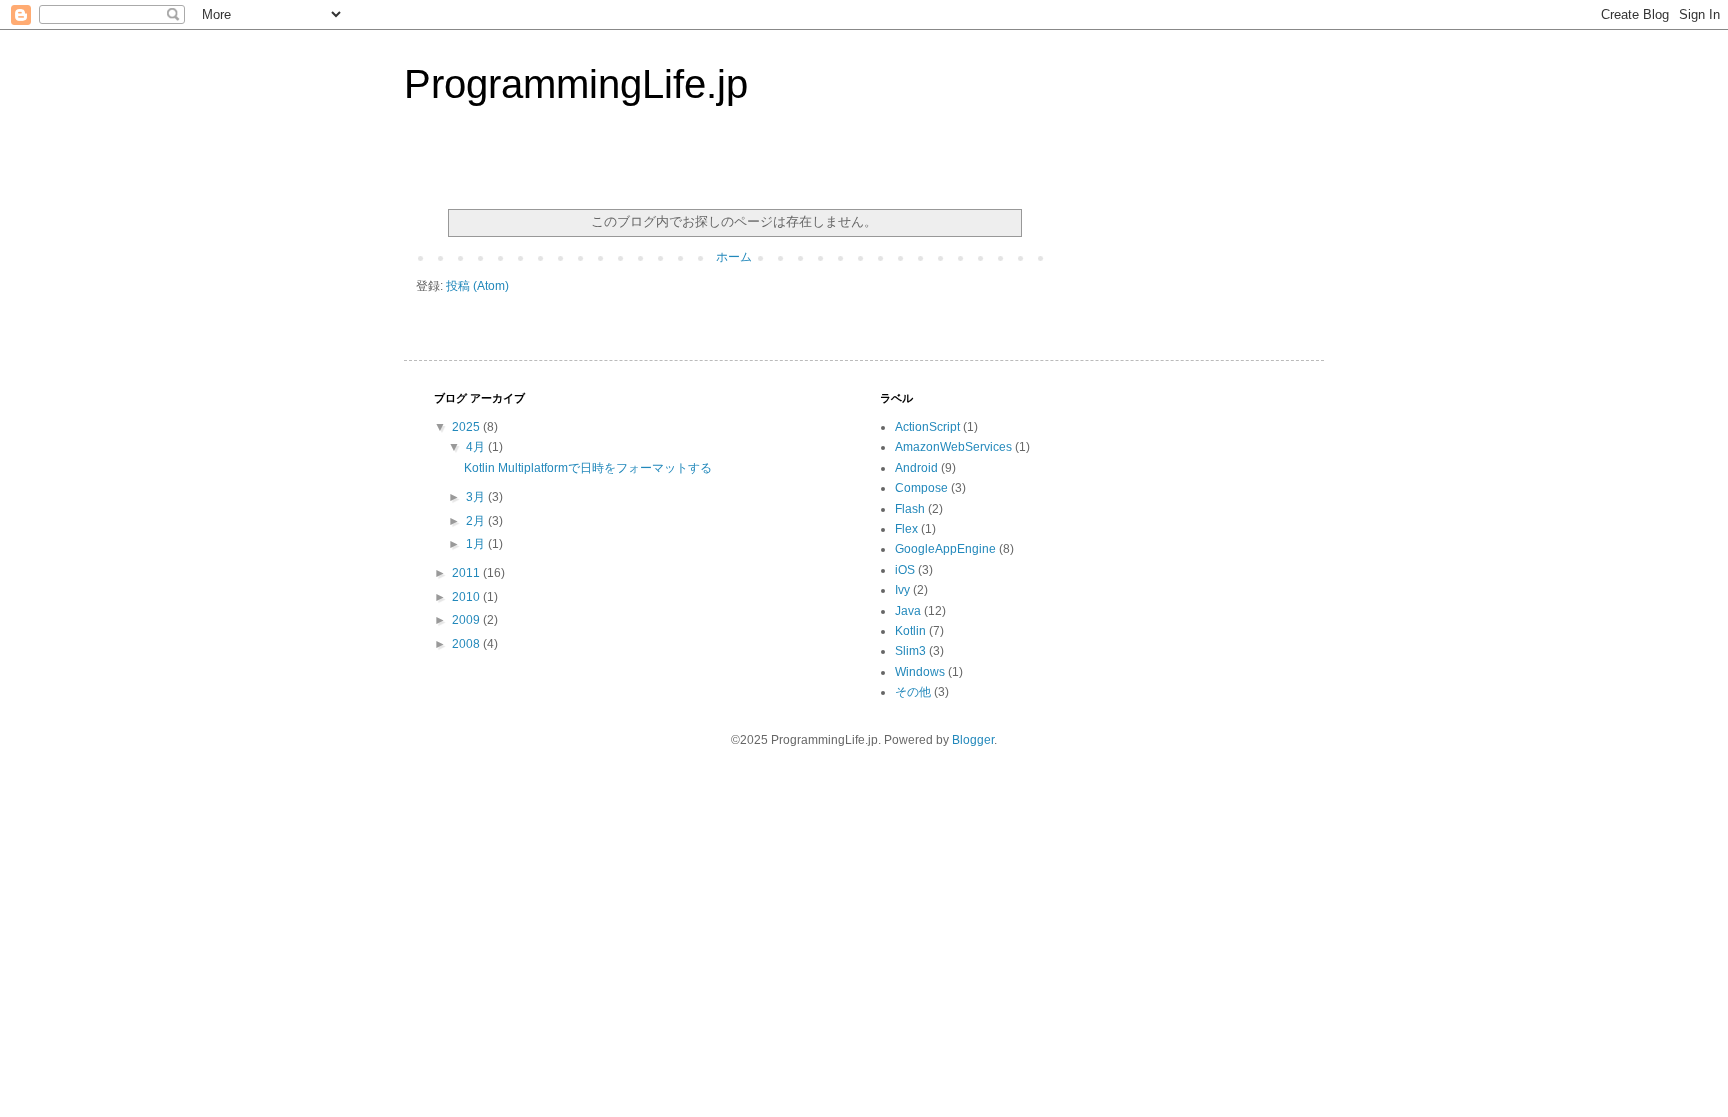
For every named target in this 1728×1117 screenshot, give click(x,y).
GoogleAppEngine (945, 549)
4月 (477, 447)
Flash (910, 509)
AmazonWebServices (953, 447)
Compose (921, 488)
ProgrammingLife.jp (576, 84)
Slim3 (910, 651)
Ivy (902, 590)
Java (908, 611)
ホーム (734, 257)
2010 (467, 597)
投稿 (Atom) (477, 286)
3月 (477, 497)
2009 (467, 620)
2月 (477, 521)
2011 (467, 573)
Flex (906, 529)
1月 (477, 544)
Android (916, 468)
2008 (467, 644)
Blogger (973, 740)
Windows (920, 672)
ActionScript (927, 427)
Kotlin (910, 631)
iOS (905, 570)
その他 (913, 692)
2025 (467, 427)
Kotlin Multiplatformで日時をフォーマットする (588, 468)
